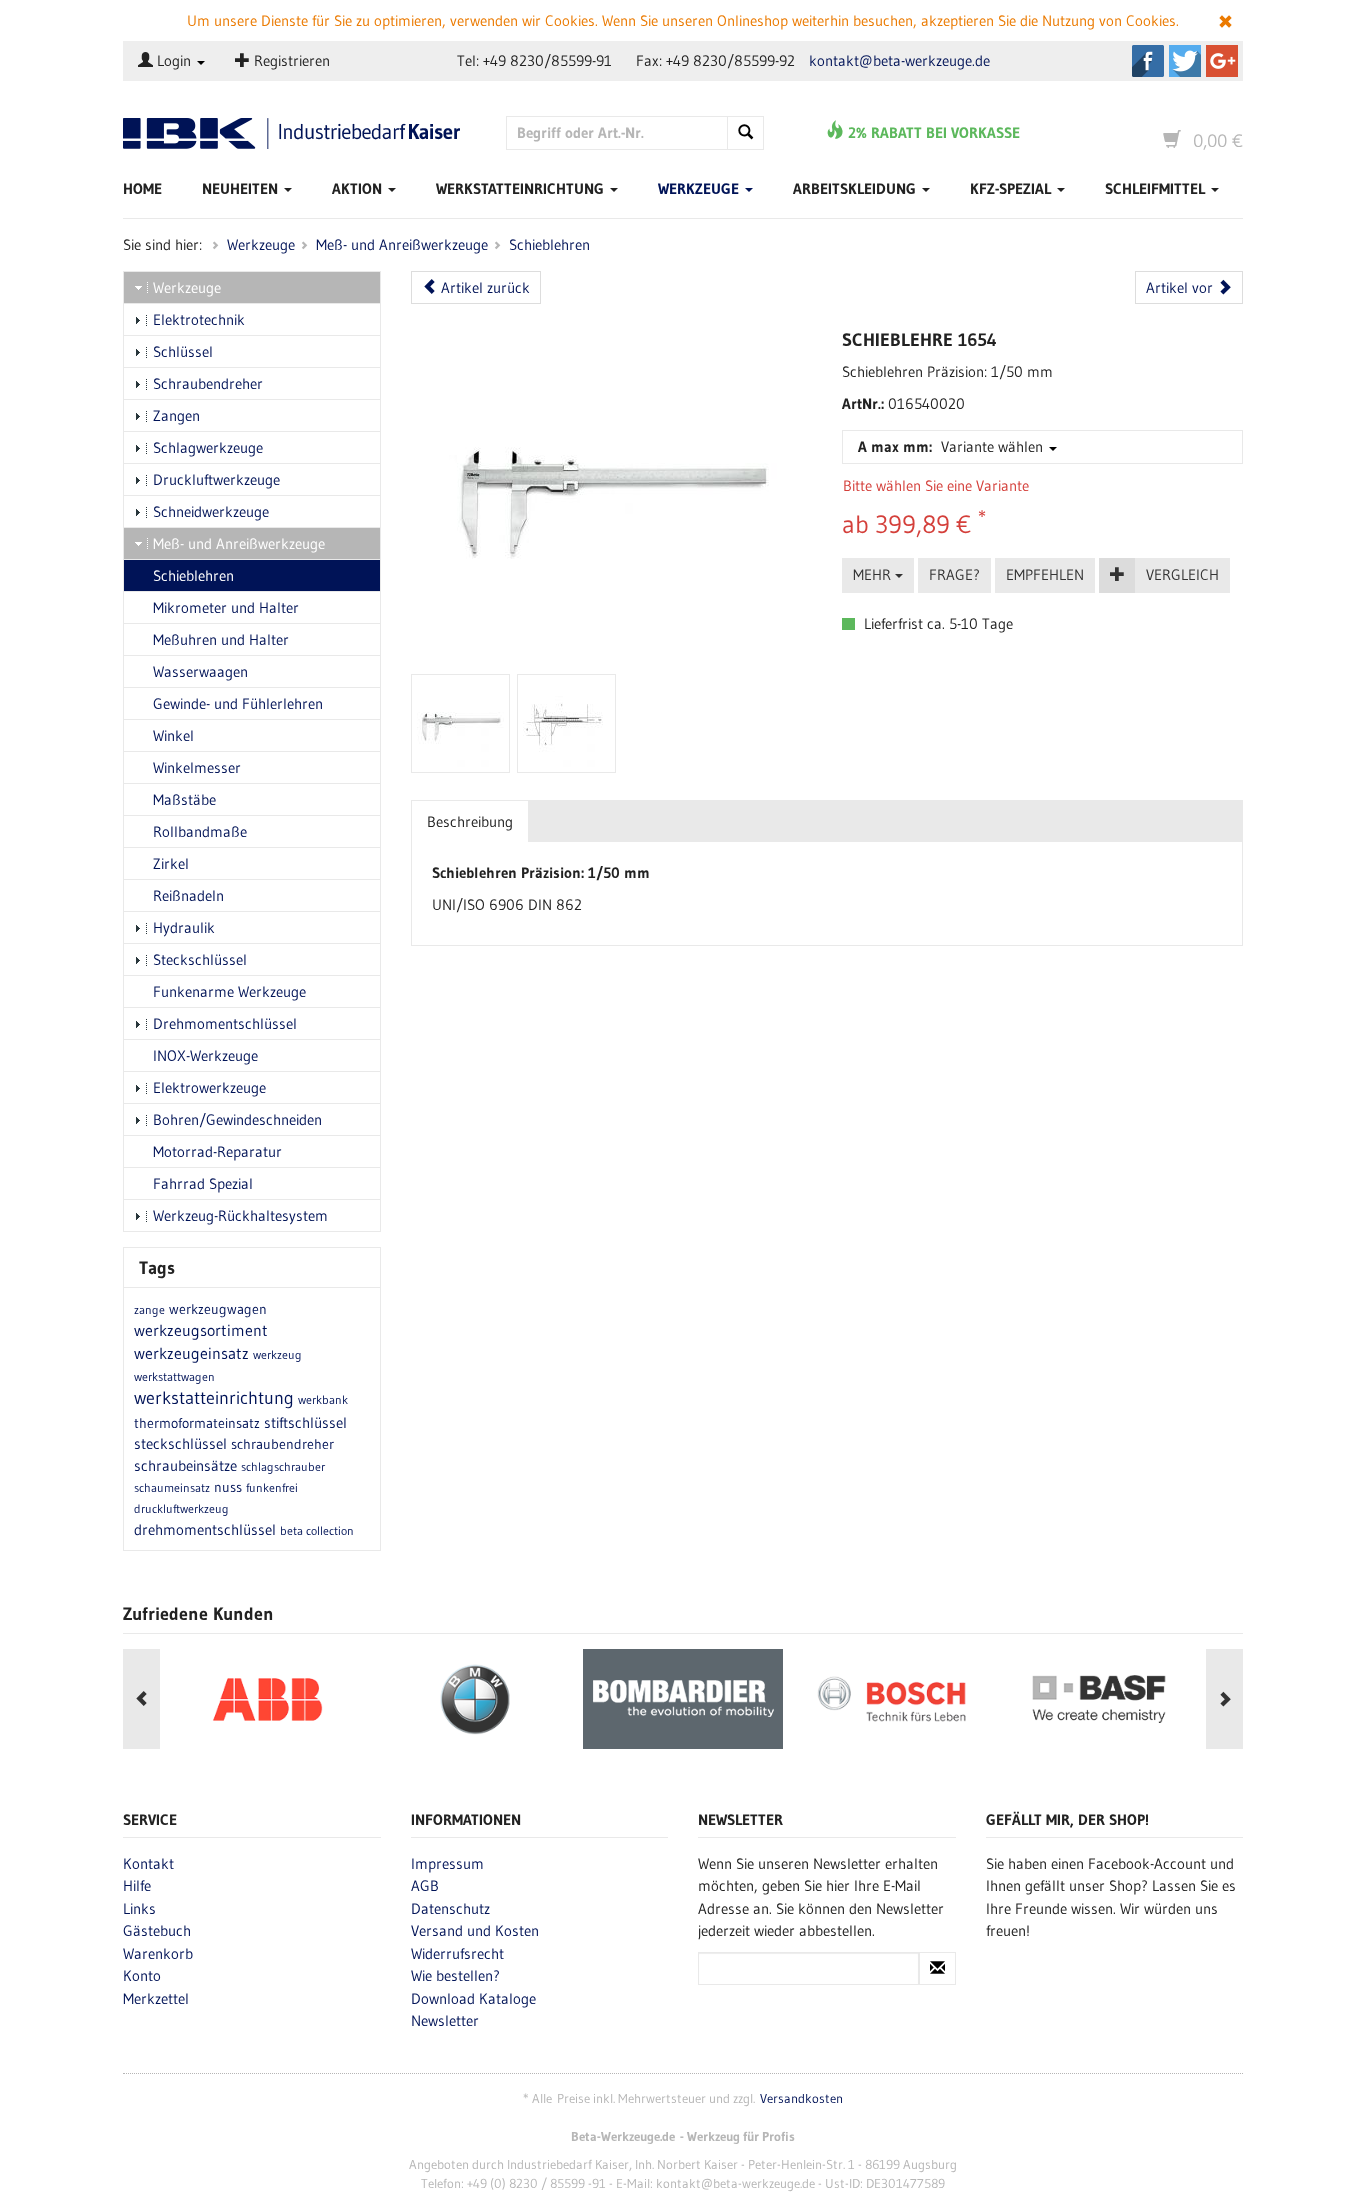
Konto (142, 1975)
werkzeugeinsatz (191, 1353)
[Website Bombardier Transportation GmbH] (683, 1699)
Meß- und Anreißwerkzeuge (402, 244)
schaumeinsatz (172, 1487)
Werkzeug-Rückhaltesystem (240, 1215)
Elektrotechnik (199, 319)
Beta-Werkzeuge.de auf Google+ (1222, 61)
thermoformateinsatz (197, 1423)
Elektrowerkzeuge (209, 1087)
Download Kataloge (473, 1998)
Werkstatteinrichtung (522, 188)
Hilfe (137, 1885)
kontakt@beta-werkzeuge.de (899, 60)
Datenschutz (450, 1908)
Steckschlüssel (200, 959)
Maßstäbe (184, 799)
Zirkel (171, 863)
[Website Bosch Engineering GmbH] (891, 1699)
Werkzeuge (700, 188)
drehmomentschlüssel (205, 1529)
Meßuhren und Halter (221, 639)
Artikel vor (1181, 287)
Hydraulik (184, 927)
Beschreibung (470, 821)
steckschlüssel (180, 1443)
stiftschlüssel (305, 1422)
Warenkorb (158, 1953)
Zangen (176, 415)
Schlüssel (183, 351)
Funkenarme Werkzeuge (229, 991)
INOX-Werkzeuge (205, 1055)
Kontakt (148, 1863)
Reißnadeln (188, 895)
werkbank (323, 1399)
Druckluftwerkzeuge (216, 479)
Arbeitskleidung (856, 188)
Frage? (954, 574)
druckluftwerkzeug (181, 1508)
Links (139, 1908)
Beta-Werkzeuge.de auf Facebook (1148, 61)
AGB (425, 1885)
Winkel (173, 735)
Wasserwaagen (200, 671)
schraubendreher (282, 1444)
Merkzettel (156, 1998)
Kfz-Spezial (1012, 188)
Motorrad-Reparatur (217, 1151)
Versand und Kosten (475, 1930)
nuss (228, 1487)
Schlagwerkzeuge (208, 447)
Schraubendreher (208, 383)
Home (142, 188)
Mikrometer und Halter (226, 607)
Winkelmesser (197, 767)
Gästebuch (157, 1930)
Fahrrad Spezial (203, 1183)
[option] (267, 1699)
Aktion (359, 188)
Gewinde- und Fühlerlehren (238, 703)
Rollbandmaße (200, 831)
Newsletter (445, 2020)
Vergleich (1182, 574)
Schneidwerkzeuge (211, 511)
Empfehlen (1045, 574)
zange (149, 1309)
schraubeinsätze (185, 1465)
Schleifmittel (1157, 188)
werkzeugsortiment (201, 1330)
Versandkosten (801, 2098)
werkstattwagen (174, 1376)
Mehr (874, 574)
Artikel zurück (483, 287)
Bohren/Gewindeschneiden (237, 1119)
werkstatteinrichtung (214, 1398)
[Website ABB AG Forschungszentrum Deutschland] (267, 1699)
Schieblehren (549, 244)
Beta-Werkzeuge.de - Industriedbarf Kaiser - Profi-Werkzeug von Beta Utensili (299, 133)
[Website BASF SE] (1099, 1699)
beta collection (317, 1530)
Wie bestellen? (455, 1975)
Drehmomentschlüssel (225, 1023)
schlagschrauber (283, 1466)
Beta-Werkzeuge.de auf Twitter (1185, 61)
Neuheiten (242, 188)
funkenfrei (272, 1487)
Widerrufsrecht (457, 1953)
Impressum (447, 1863)
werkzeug (277, 1354)
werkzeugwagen (218, 1309)
